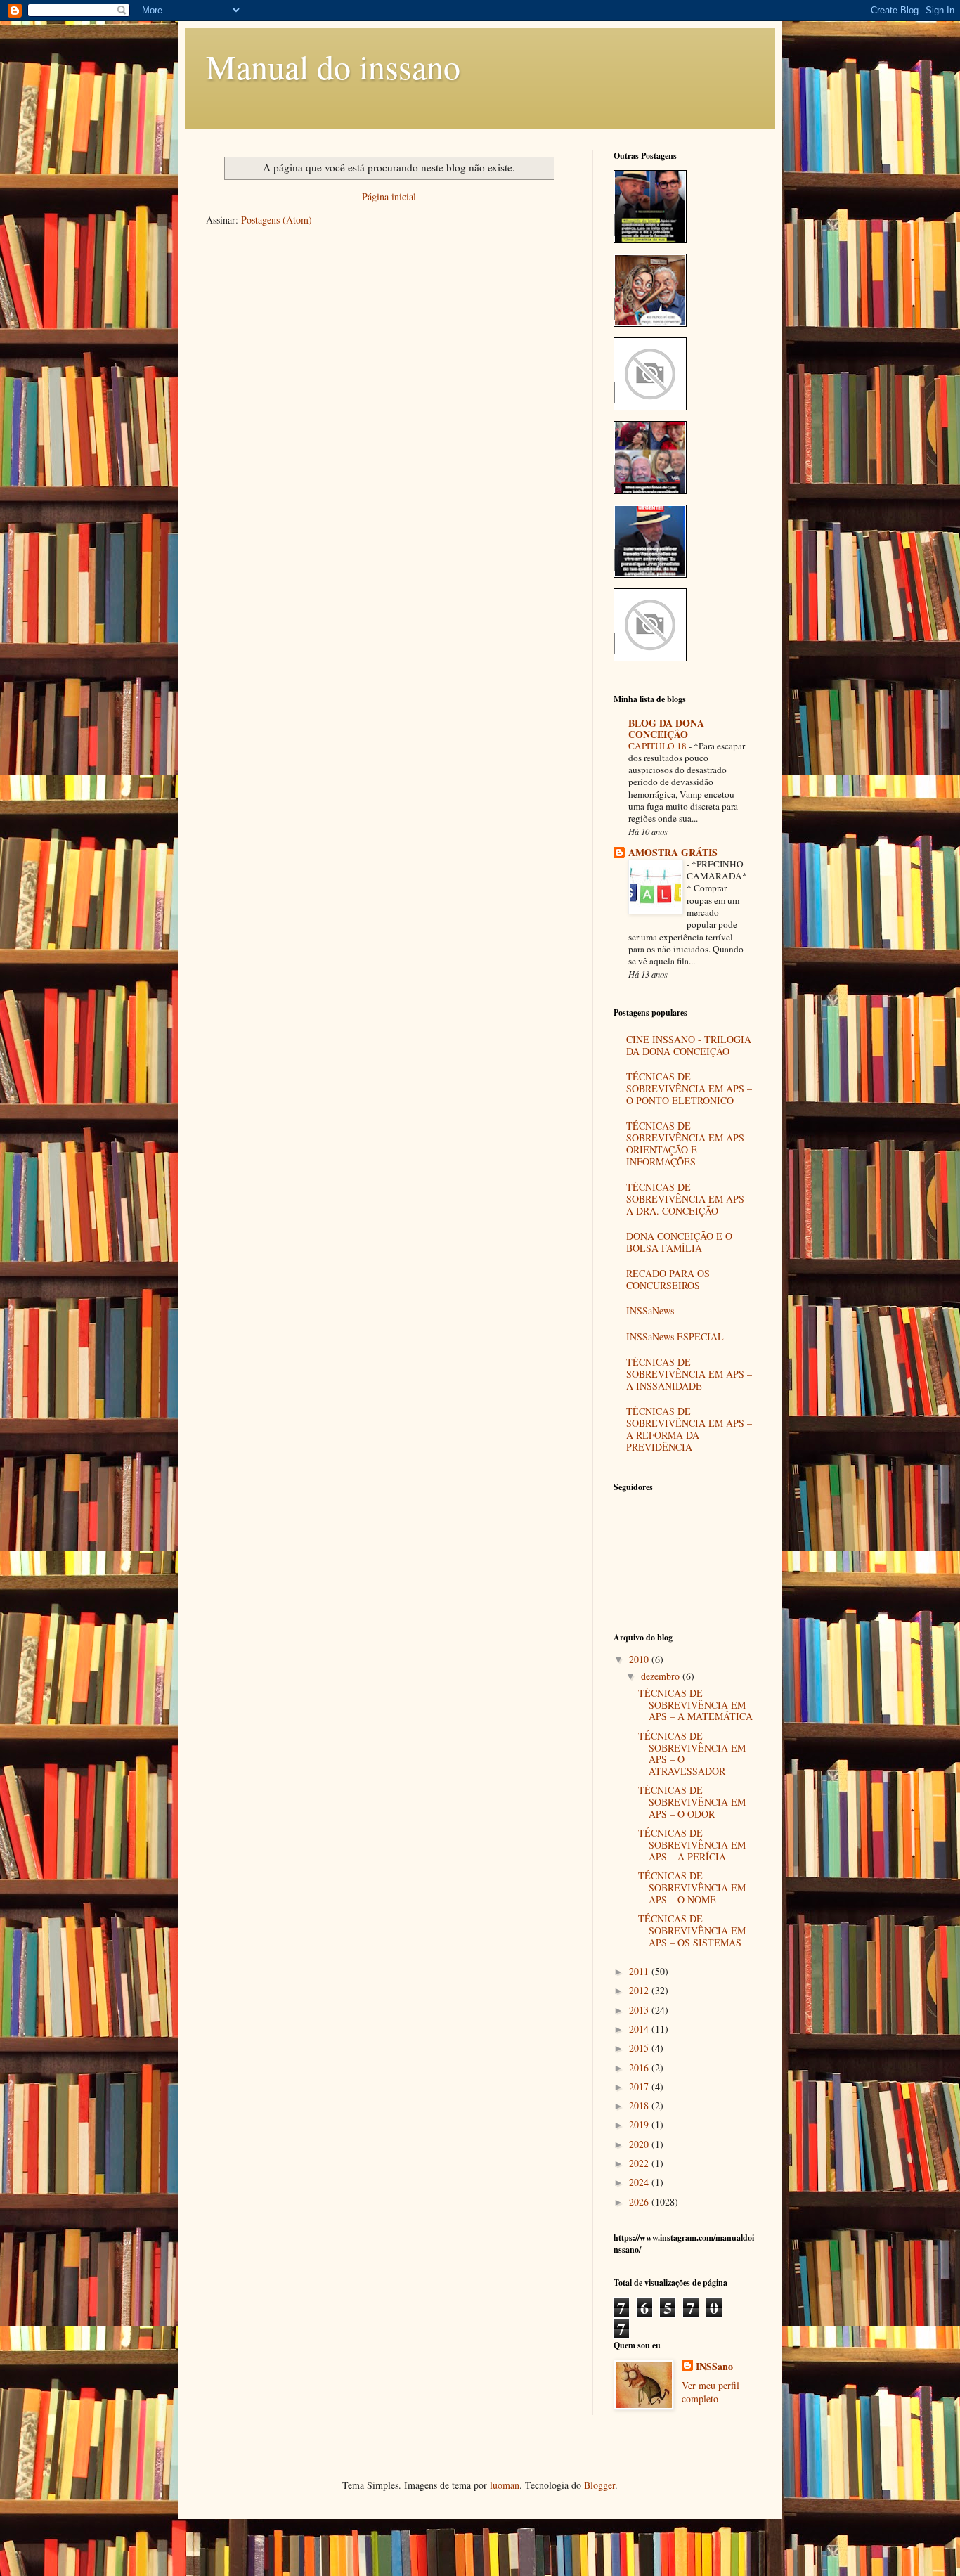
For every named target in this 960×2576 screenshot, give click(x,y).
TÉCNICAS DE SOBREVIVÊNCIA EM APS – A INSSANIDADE (689, 1374)
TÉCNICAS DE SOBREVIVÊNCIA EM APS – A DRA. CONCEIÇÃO (689, 1199)
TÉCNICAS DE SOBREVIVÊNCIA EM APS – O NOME (692, 1888)
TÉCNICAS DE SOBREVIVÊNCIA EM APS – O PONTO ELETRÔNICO (689, 1088)
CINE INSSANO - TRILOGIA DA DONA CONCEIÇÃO (689, 1045)
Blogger (599, 2485)
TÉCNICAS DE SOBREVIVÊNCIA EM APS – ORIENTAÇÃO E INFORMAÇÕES (689, 1143)
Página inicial (389, 196)
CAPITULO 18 (659, 746)
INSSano (714, 2367)
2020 (640, 2144)
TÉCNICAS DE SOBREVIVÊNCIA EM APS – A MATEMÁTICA (695, 1705)
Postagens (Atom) (277, 220)
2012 (640, 1990)
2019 (640, 2124)
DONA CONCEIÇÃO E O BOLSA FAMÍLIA (679, 1242)
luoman (505, 2485)
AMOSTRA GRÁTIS (673, 852)
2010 (640, 1659)
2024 (640, 2182)
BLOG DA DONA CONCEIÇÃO (666, 729)
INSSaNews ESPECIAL (675, 1336)
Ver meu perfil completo (711, 2392)
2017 (640, 2086)
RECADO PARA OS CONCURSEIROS (668, 1279)
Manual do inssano (333, 66)
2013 (640, 2010)
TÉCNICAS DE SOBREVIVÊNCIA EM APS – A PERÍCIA (692, 1845)
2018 (640, 2105)
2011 (640, 1971)
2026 (640, 2202)
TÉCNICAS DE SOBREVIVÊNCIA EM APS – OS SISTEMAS (692, 1930)
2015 (640, 2048)
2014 (640, 2029)
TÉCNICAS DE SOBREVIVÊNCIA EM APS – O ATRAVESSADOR (692, 1753)
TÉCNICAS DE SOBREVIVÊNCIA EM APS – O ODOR (692, 1802)
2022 (640, 2163)
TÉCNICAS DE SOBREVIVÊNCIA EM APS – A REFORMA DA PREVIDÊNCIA (689, 1429)
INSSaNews (650, 1310)
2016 (640, 2067)
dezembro (662, 1676)
